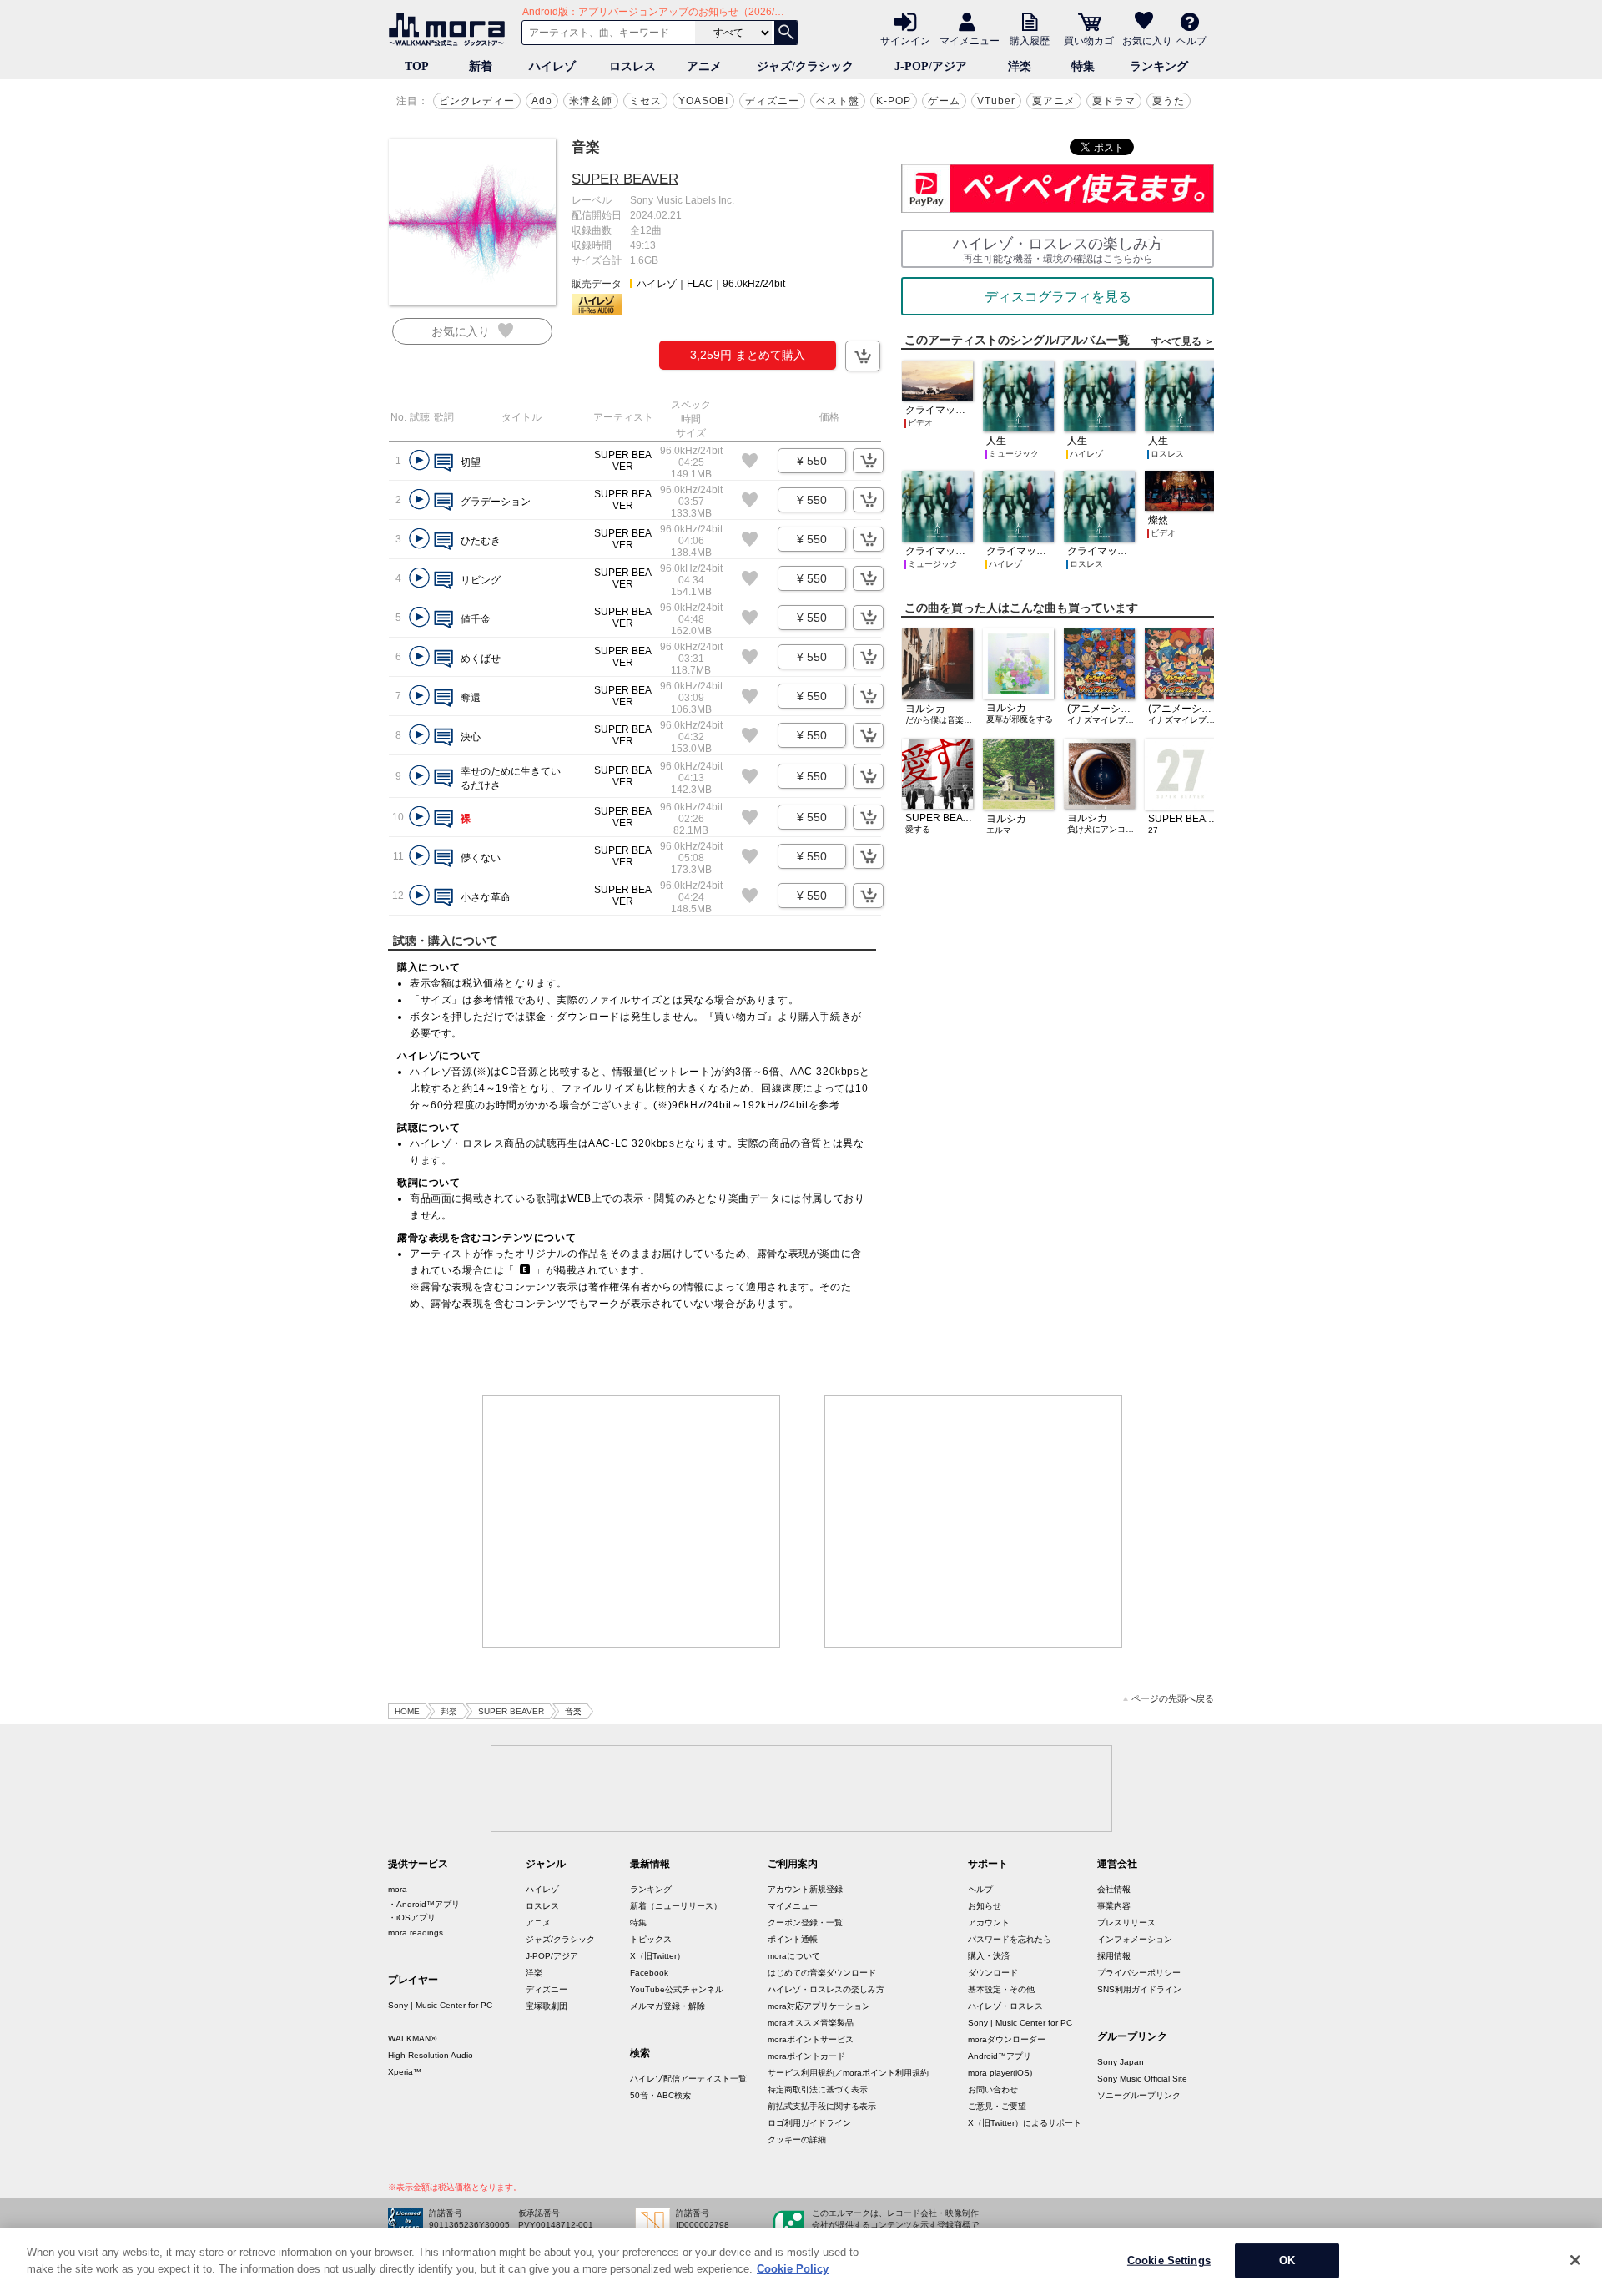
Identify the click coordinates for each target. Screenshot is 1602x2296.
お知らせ (985, 1906)
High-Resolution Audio (431, 2055)
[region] (801, 2262)
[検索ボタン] (786, 33)
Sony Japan (1121, 2062)
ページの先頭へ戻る (1173, 1699)
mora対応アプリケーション (819, 2006)
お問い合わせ (993, 2089)
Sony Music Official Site (1142, 2079)
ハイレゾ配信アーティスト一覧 (688, 2079)
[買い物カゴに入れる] (863, 356)
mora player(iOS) (1000, 2073)
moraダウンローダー (1007, 2039)
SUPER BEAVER (625, 179)
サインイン (905, 40)
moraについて (794, 1956)
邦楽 (449, 1711)
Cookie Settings (1169, 2261)
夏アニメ (1054, 101)
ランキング (1159, 66)
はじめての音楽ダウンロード (822, 1973)
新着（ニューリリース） (676, 1906)
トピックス (651, 1939)
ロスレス (632, 66)
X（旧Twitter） (657, 1956)
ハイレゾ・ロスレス (1005, 2006)
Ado (542, 101)
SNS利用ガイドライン (1139, 1989)
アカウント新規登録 (805, 1889)
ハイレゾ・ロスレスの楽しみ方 (826, 1989)
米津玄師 (591, 101)
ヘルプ (1191, 40)
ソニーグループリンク (1139, 2095)
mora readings (416, 1933)
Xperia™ (405, 2072)
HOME (407, 1711)
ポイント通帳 (793, 1939)
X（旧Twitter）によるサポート (1025, 2123)
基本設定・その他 (1001, 1989)
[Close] (1575, 2260)
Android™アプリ (1000, 2056)
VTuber (996, 101)
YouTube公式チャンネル (677, 1989)
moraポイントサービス (811, 2039)
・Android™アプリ (424, 1904)
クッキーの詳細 (797, 2140)
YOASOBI (703, 101)
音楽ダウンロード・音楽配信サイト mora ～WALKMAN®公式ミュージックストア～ (451, 29)
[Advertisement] (632, 1521)
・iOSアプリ (412, 1918)
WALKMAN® (412, 2039)
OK (1287, 2261)
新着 (481, 66)
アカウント (989, 1923)
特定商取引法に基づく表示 (818, 2089)
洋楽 (1020, 66)
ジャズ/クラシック (805, 66)
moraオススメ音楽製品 (811, 2023)
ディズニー (772, 101)
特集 (1083, 66)
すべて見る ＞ (1183, 341)
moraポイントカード (806, 2056)
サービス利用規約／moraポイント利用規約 (848, 2073)
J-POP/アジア (931, 66)
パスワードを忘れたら (1010, 1939)
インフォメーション (1135, 1939)
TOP (417, 66)
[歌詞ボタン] (443, 464)
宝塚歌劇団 (547, 2006)
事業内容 (1114, 1906)
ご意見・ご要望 (997, 2106)
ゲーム (944, 101)
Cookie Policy (793, 2268)
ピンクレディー (477, 101)
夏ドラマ (1114, 101)
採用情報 (1114, 1956)
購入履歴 (1030, 40)
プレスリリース (1126, 1923)
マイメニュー (970, 40)
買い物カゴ (1089, 40)
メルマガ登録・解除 (667, 2006)
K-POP (894, 101)
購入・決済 (989, 1956)
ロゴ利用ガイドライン (809, 2123)
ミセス (645, 101)
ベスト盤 (838, 101)
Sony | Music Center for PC (440, 2005)
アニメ (704, 66)
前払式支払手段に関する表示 (822, 2106)
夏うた (1169, 101)
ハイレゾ (552, 66)
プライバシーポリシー (1139, 1973)
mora (398, 1889)
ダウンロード (993, 1973)
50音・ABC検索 (660, 2095)
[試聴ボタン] (419, 460)
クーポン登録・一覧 (805, 1923)
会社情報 (1114, 1889)
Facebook (649, 1973)
